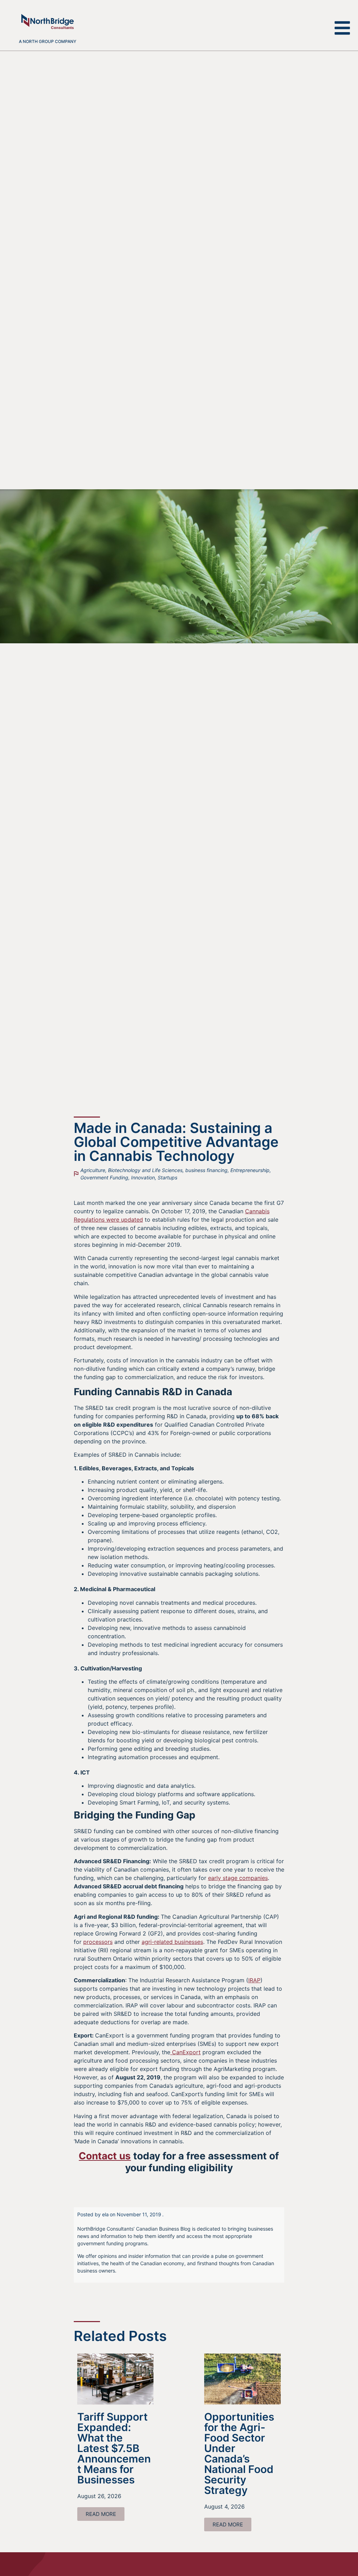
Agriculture (93, 1170)
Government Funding (104, 1177)
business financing (206, 1170)
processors (98, 1942)
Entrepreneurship (250, 1170)
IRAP (254, 1980)
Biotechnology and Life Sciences (145, 1170)
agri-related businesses (172, 1942)
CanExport (185, 2052)
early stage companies (238, 1878)
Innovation (143, 1177)
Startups (167, 1177)
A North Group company (48, 41)
